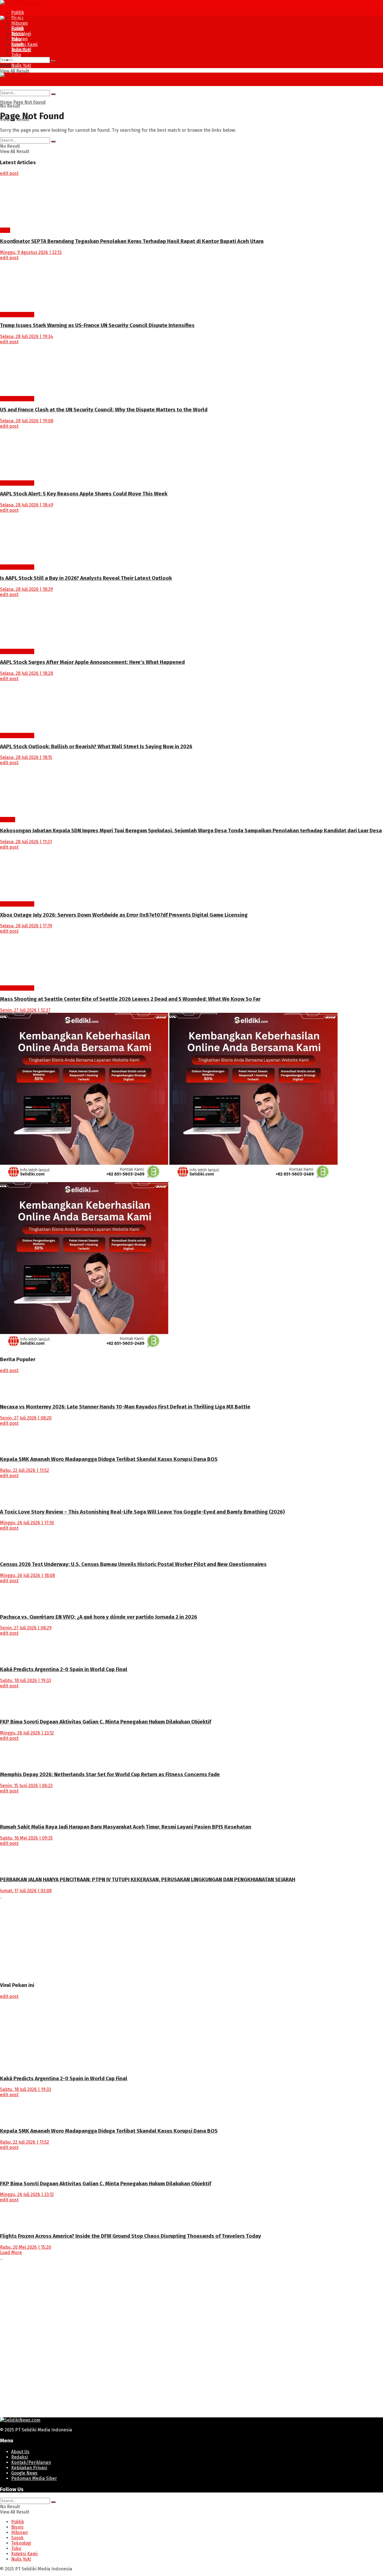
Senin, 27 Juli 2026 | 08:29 (26, 1628)
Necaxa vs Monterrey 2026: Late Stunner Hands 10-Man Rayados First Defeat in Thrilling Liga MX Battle (125, 1407)
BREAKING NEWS (17, 315)
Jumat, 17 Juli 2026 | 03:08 (26, 1891)
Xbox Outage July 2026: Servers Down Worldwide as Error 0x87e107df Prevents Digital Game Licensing (124, 915)
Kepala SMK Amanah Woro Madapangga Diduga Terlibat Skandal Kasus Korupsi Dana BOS (109, 1459)
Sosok (17, 44)
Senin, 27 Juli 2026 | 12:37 (25, 1010)
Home (6, 102)
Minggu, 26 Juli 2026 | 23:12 (27, 1733)
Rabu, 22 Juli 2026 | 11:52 (25, 1470)
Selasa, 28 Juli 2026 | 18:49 (27, 505)
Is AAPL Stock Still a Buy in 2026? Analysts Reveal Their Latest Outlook (86, 578)
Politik (18, 12)
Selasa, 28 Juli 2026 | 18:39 (26, 589)
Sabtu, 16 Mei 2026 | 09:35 (26, 1838)
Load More (11, 2252)
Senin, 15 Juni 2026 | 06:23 (26, 1786)
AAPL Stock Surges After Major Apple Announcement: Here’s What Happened (92, 662)
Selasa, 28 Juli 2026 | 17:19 (26, 926)
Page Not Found (29, 102)
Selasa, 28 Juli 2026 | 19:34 (26, 336)
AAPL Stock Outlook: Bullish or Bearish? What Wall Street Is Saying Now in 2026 (96, 747)
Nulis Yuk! (21, 65)
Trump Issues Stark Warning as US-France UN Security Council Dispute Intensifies (97, 325)
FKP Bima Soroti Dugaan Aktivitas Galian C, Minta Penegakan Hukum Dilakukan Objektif (106, 1722)
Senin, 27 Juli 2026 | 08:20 (26, 1418)
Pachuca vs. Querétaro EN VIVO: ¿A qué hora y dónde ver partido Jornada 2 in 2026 (99, 1617)
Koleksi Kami (24, 44)
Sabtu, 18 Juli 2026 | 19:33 (26, 1680)
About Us (20, 2452)
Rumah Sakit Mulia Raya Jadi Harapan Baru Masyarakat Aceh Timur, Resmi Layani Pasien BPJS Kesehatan (126, 1827)
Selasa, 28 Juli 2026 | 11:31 (26, 842)
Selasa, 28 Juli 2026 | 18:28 (26, 673)
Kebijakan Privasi (29, 2468)
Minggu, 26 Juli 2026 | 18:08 (27, 1575)
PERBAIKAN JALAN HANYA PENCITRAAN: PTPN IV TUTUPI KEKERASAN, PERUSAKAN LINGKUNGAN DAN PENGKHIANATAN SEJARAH (148, 1880)
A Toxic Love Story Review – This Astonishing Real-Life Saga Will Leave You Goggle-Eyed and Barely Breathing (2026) (142, 1512)
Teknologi (21, 49)
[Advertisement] (168, 1938)
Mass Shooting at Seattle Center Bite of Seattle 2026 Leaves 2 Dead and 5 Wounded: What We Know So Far (130, 999)
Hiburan (19, 23)
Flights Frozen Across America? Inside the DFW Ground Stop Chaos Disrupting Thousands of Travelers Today (131, 2236)
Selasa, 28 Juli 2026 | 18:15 (26, 757)
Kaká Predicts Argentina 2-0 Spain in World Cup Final (64, 1669)
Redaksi (19, 2457)
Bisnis (17, 33)
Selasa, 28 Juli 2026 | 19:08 (27, 421)
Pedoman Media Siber (34, 2478)
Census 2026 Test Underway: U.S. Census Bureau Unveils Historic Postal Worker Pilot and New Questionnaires (133, 1564)
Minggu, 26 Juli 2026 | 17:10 (27, 1523)
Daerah (8, 820)
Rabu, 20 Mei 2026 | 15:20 (26, 2247)
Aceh (5, 230)
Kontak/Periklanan (31, 2462)
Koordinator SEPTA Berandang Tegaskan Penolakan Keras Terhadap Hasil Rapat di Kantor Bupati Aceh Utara (132, 241)
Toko (16, 55)
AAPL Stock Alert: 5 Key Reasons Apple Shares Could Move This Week (84, 494)
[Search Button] (53, 61)
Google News (24, 2473)
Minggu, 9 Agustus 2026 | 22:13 (31, 252)
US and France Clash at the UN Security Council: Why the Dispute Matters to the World (104, 410)
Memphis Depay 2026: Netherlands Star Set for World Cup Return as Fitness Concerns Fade (110, 1775)
